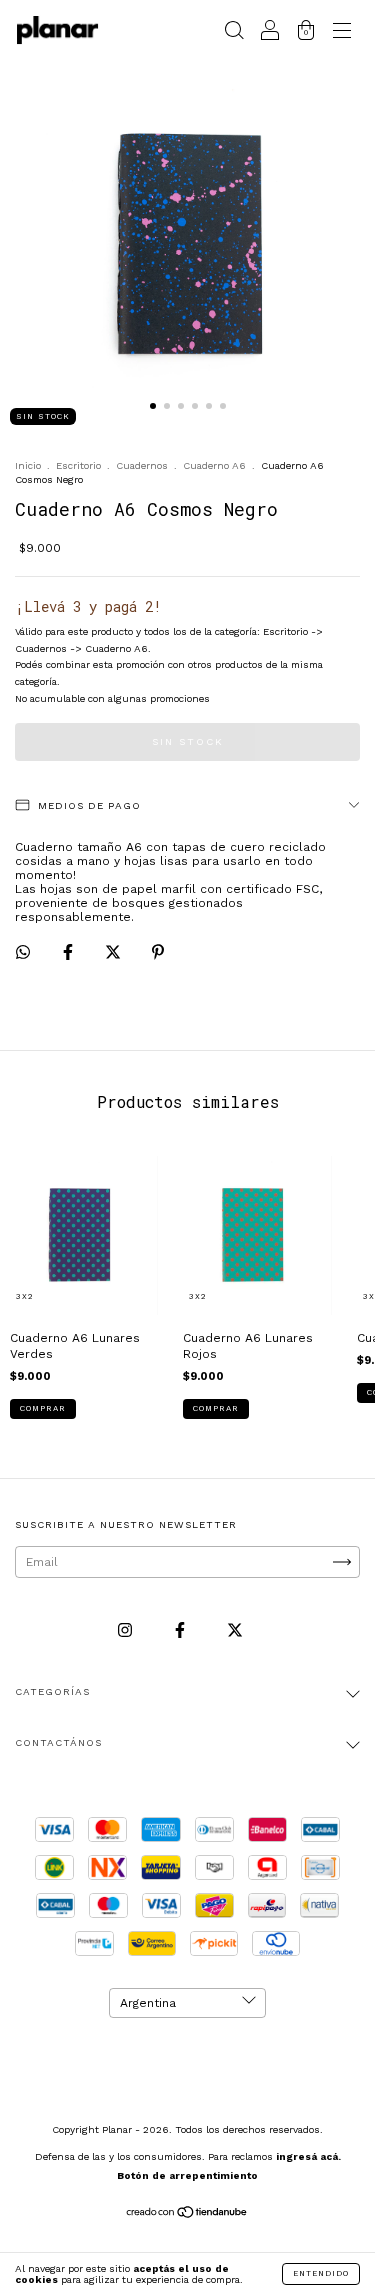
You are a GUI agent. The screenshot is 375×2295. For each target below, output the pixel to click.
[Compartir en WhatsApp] (23, 952)
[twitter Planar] (235, 1630)
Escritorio (78, 465)
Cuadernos (142, 465)
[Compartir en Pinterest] (158, 953)
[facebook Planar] (182, 1630)
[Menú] (342, 33)
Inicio (28, 465)
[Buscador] (234, 33)
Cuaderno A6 (214, 465)
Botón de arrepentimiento (187, 2175)
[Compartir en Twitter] (115, 953)
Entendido (321, 2273)
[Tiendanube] (187, 2215)
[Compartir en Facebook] (70, 953)
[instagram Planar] (127, 1630)
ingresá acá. (308, 2156)
